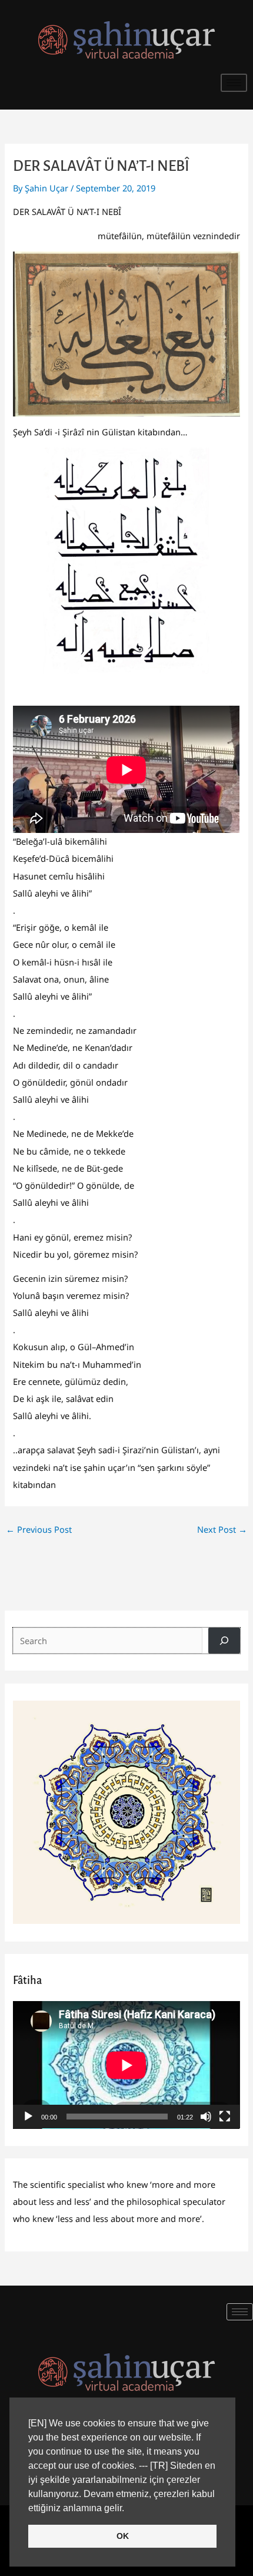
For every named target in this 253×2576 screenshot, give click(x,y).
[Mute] (206, 2117)
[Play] (28, 2117)
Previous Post (39, 1529)
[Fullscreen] (225, 2117)
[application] (126, 2065)
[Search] (224, 1641)
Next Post (222, 1529)
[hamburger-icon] (234, 83)
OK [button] (123, 2536)
